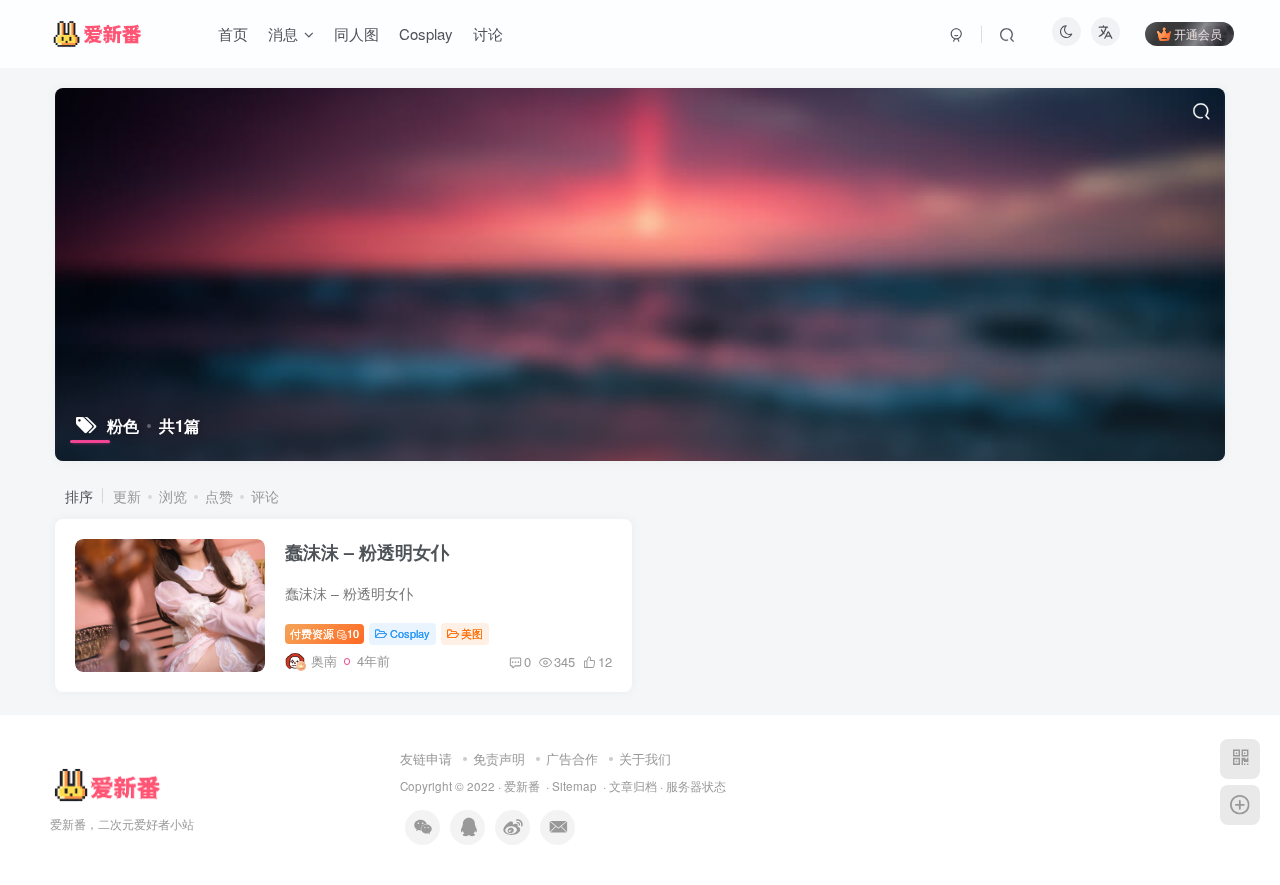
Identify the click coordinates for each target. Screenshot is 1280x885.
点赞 (219, 496)
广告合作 (572, 758)
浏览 (173, 496)
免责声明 (499, 758)
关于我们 (645, 758)
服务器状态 (696, 786)
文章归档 (633, 786)
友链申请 (426, 758)
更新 (127, 496)
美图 (472, 633)
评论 (265, 496)
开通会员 (1198, 33)
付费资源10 (324, 633)
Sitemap (574, 786)
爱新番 (522, 786)
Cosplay (410, 633)
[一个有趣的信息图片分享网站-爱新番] (106, 784)
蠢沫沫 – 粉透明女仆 (367, 552)
